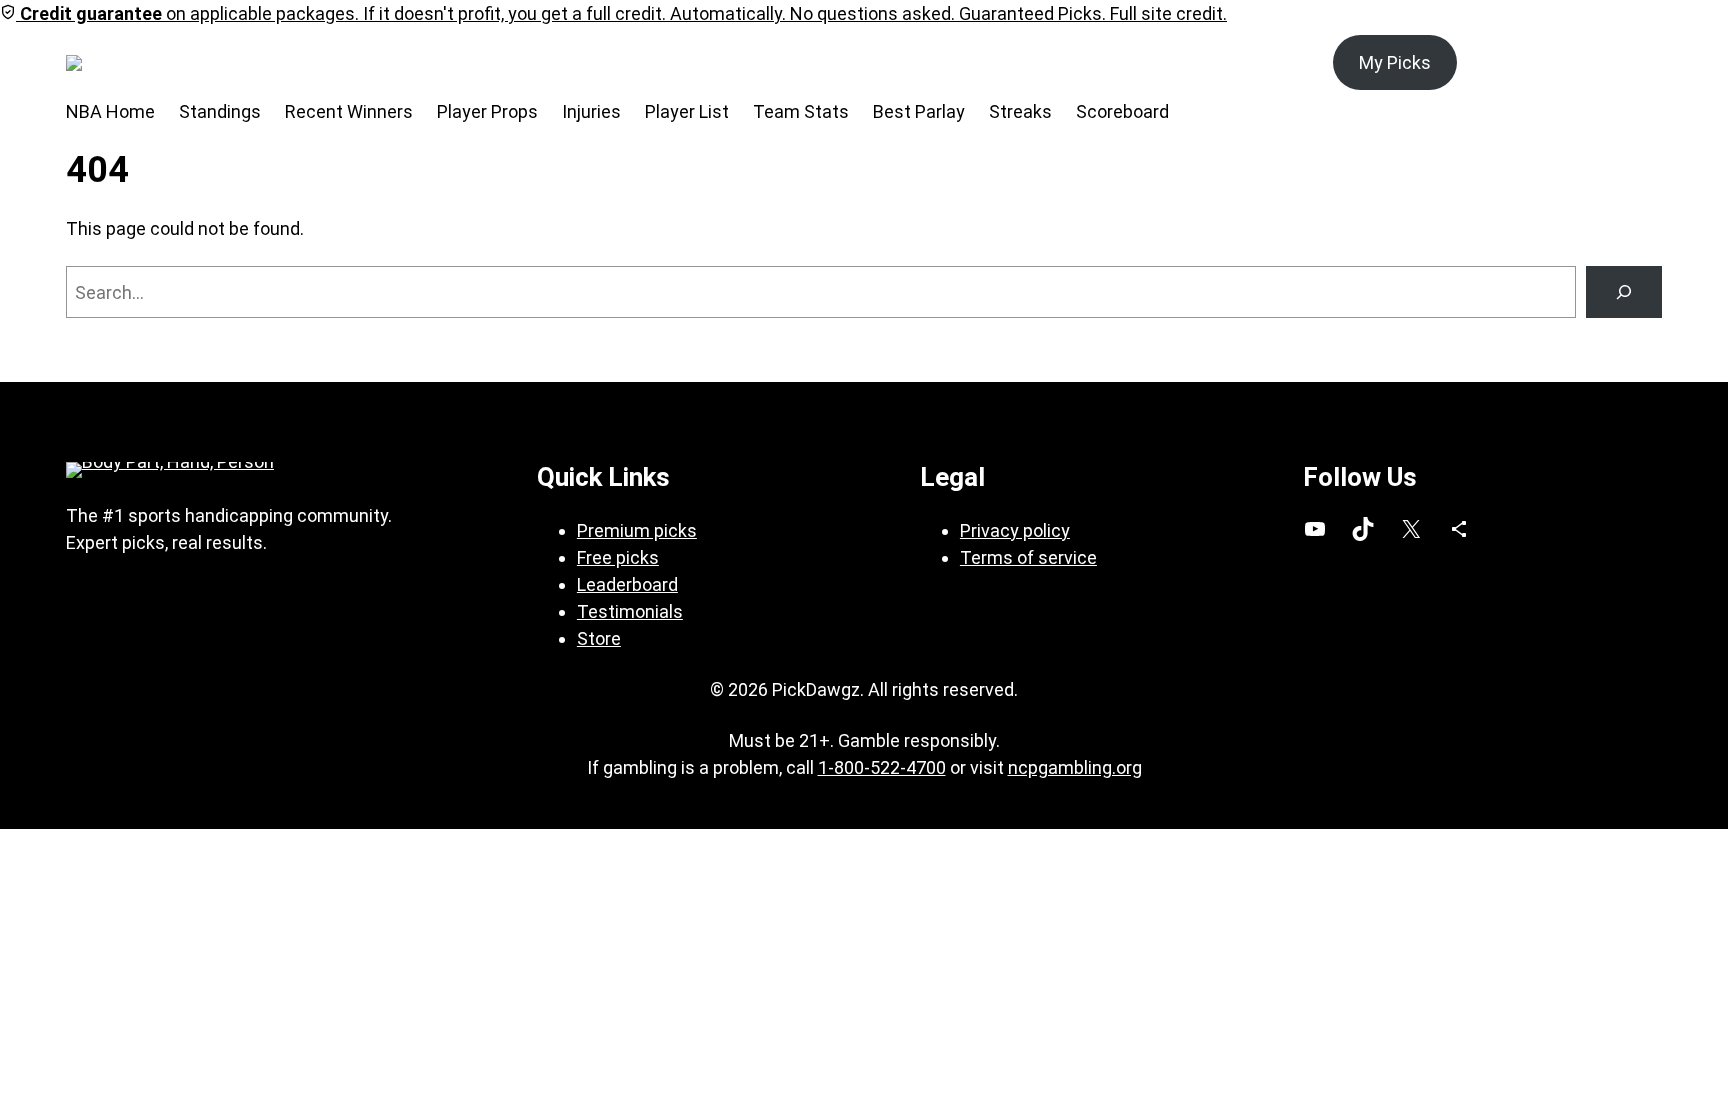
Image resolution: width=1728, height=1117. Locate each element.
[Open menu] (182, 63)
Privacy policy (1015, 530)
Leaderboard (627, 584)
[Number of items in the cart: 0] (1639, 62)
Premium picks (637, 530)
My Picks (1395, 62)
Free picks (618, 557)
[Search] (1624, 292)
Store (599, 638)
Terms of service (1028, 557)
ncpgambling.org (1075, 767)
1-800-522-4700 (882, 767)
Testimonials (630, 611)
